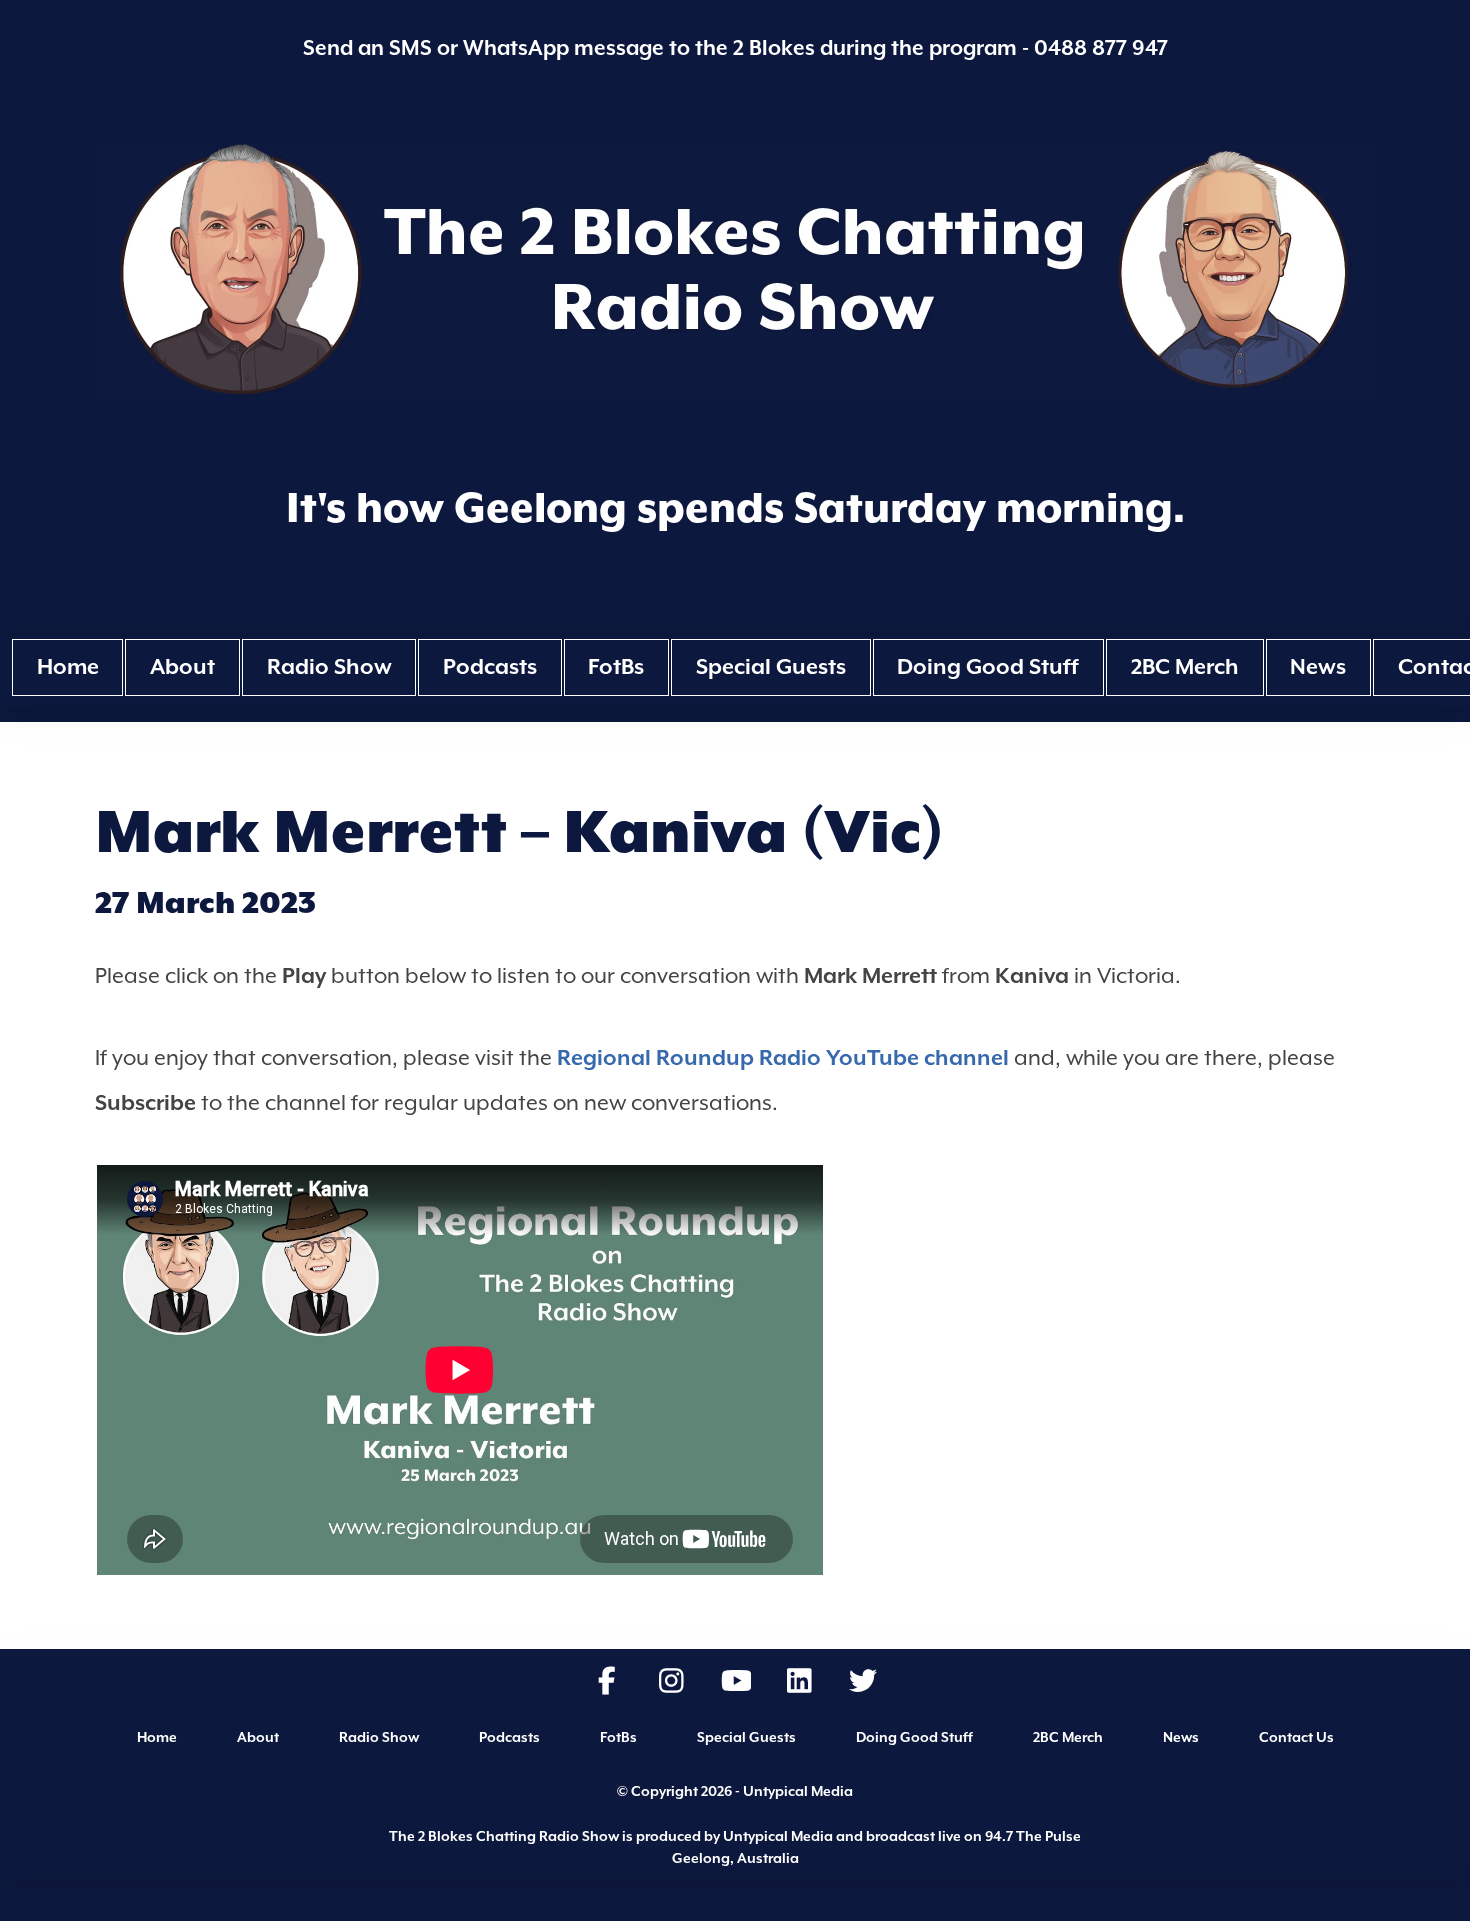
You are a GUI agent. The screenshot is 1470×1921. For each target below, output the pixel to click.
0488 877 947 (1101, 47)
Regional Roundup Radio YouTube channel (783, 1057)
